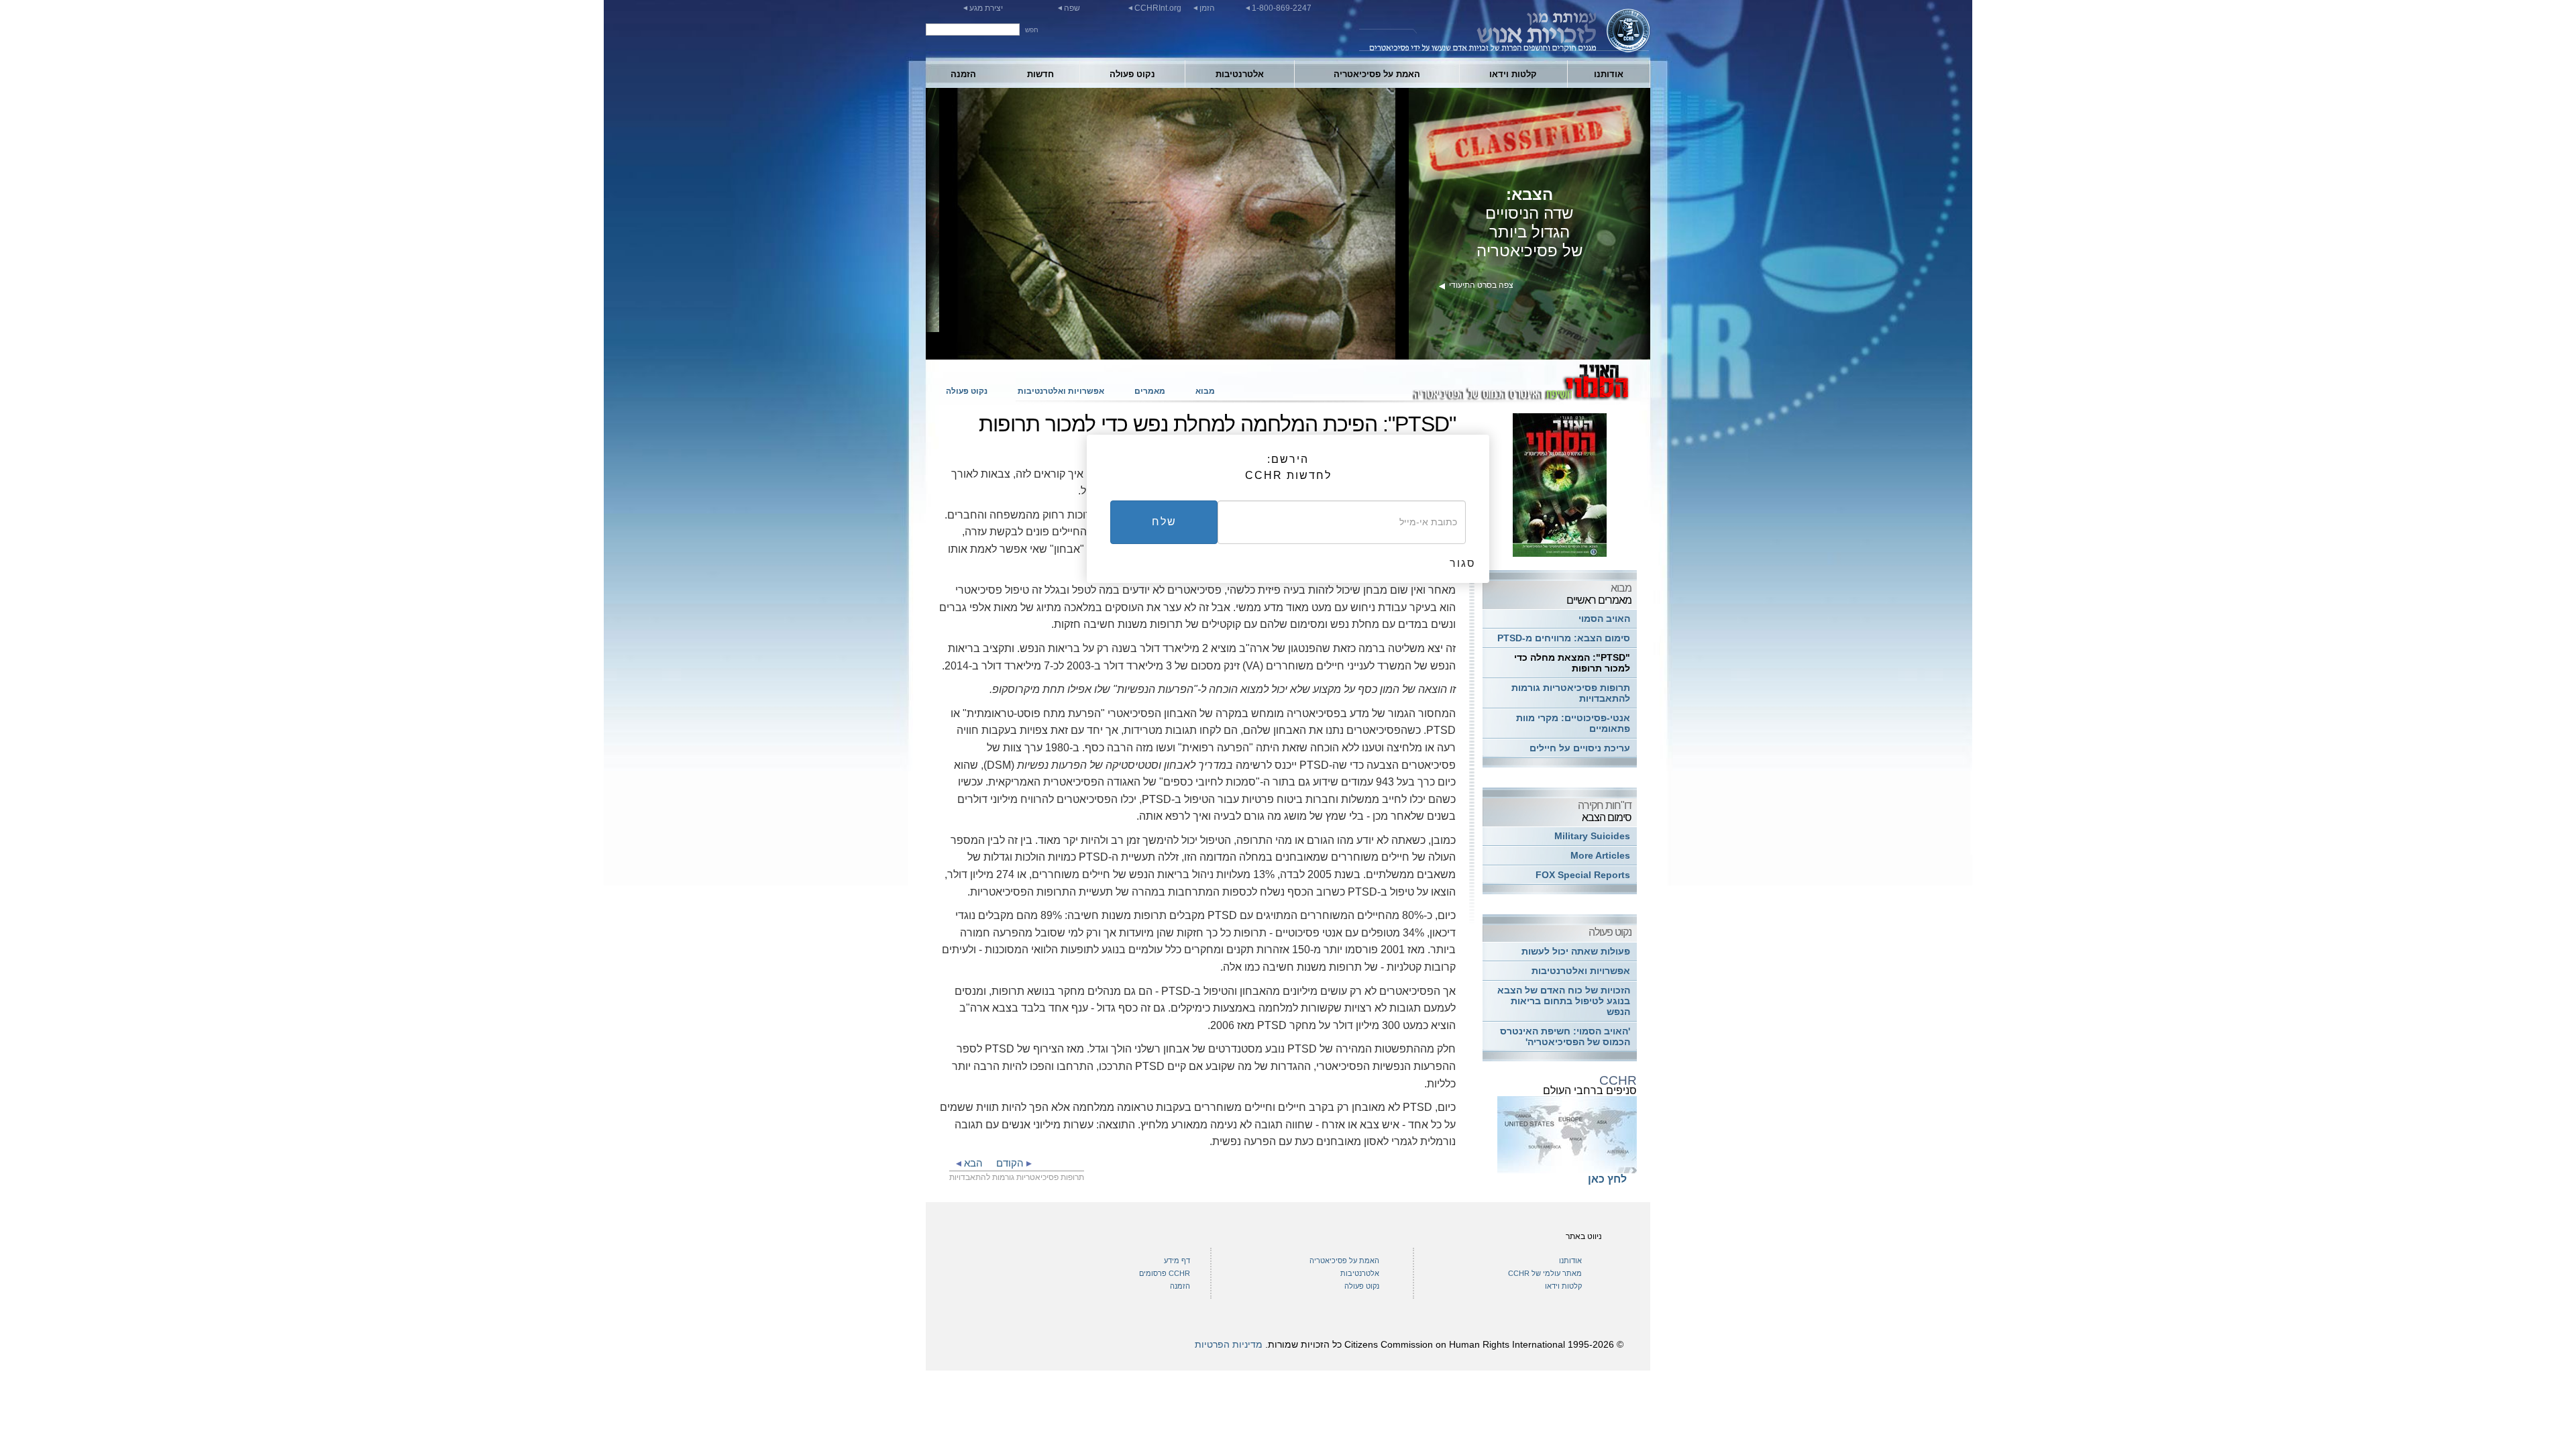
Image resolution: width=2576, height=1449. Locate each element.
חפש (1032, 30)
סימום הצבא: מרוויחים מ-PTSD (1564, 638)
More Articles (1600, 856)
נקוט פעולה (1132, 74)
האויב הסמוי (1604, 619)
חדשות (1040, 74)
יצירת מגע (986, 8)
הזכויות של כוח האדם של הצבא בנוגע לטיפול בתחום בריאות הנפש (1564, 1001)
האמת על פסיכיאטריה (1377, 74)
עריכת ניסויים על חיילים (1580, 748)
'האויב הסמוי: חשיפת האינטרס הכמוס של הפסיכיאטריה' (1565, 1037)
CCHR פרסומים (1165, 1273)
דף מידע (1177, 1260)
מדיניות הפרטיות (1229, 1344)
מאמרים (1150, 391)
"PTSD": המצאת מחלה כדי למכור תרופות (1572, 663)
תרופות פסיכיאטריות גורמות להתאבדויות (1571, 693)
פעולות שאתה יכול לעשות (1576, 952)
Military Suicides (1592, 836)
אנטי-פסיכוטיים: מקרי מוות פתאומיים (1573, 723)
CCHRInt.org (1158, 8)
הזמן (1207, 8)
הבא (972, 1163)
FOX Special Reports (1583, 875)
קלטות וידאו (1513, 74)
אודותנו (1609, 74)
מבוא (1205, 391)
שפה (1072, 8)
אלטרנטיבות (1240, 74)
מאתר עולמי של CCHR (1545, 1273)
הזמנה (963, 74)
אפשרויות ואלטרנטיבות (1061, 391)
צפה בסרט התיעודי (1476, 285)
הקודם (1011, 1163)
